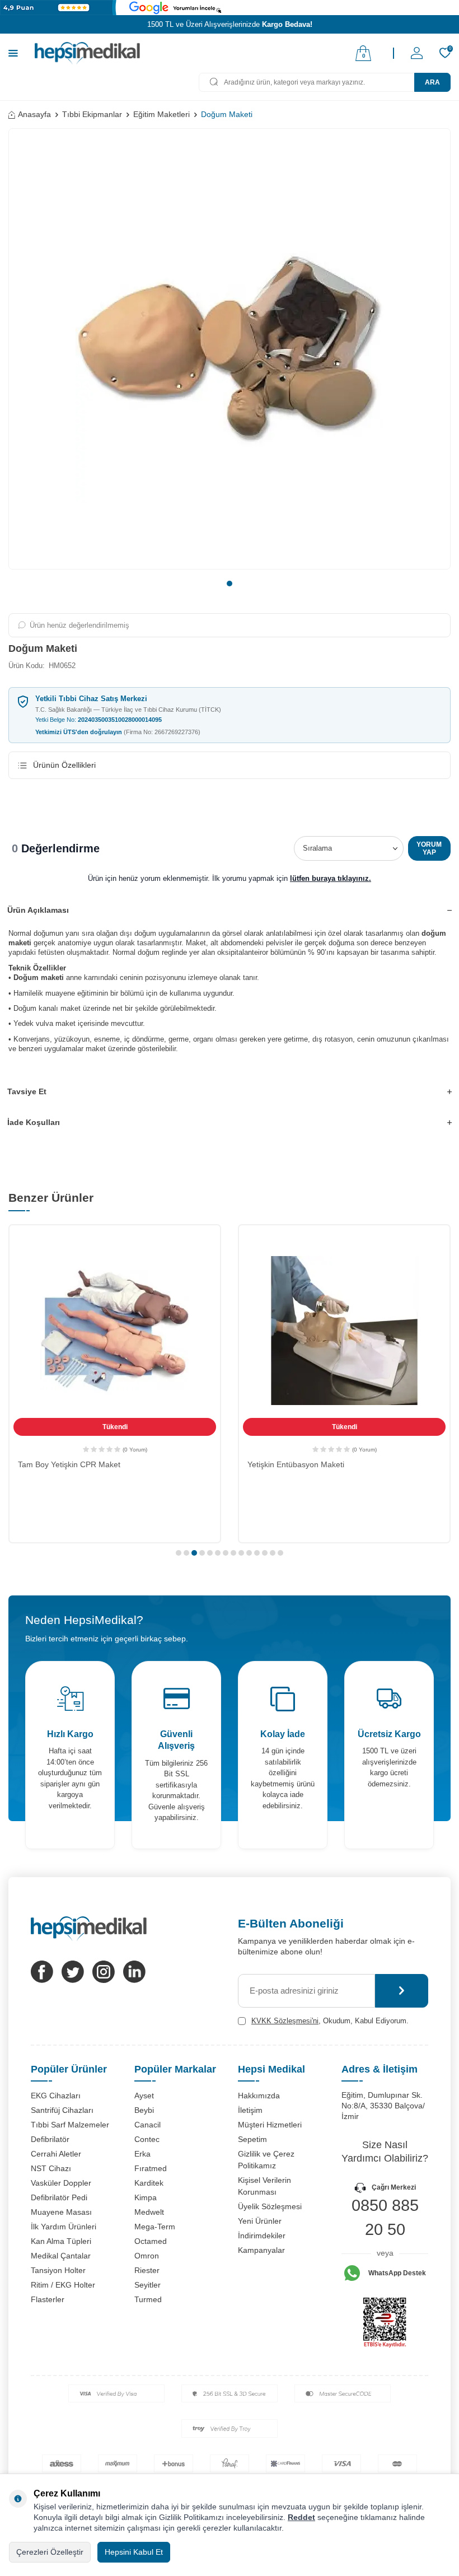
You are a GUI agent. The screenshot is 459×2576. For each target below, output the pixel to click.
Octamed (151, 2241)
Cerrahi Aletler (56, 2154)
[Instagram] (104, 1972)
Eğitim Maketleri (161, 114)
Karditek (149, 2183)
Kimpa (146, 2197)
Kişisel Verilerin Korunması (264, 2186)
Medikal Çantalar (61, 2256)
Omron (147, 2256)
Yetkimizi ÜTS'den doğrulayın (118, 732)
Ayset (144, 2096)
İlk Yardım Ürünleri (64, 2227)
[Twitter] (73, 1972)
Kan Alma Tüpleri (61, 2241)
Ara (432, 82)
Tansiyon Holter (58, 2270)
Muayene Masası (61, 2212)
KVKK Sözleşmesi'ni (285, 2021)
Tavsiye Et (27, 1091)
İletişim (250, 2110)
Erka (142, 2154)
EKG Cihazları (56, 2096)
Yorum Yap (429, 848)
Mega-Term (155, 2227)
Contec (147, 2139)
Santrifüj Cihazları (62, 2110)
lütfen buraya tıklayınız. (331, 878)
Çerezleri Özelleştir (50, 2552)
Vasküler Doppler (61, 2183)
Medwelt (149, 2212)
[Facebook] (42, 1972)
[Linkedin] (134, 1972)
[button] (230, 584)
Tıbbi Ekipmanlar (92, 114)
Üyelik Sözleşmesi (270, 2206)
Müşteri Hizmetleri (270, 2125)
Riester (147, 2270)
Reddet (301, 2517)
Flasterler (48, 2299)
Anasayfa (34, 114)
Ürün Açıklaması (38, 910)
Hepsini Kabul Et (134, 2552)
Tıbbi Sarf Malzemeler (70, 2125)
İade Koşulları (34, 1122)
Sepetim (252, 2139)
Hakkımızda (259, 2096)
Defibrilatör (50, 2139)
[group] (230, 349)
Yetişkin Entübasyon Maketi (296, 1464)
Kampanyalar (261, 2250)
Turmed (148, 2299)
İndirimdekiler (262, 2236)
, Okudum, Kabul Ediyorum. (330, 2021)
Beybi (144, 2110)
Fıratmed (151, 2168)
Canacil (147, 2125)
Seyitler (147, 2285)
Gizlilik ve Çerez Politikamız (266, 2160)
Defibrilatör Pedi (59, 2197)
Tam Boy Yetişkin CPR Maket (69, 1464)
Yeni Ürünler (260, 2221)
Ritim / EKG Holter (63, 2285)
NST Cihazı (51, 2168)
